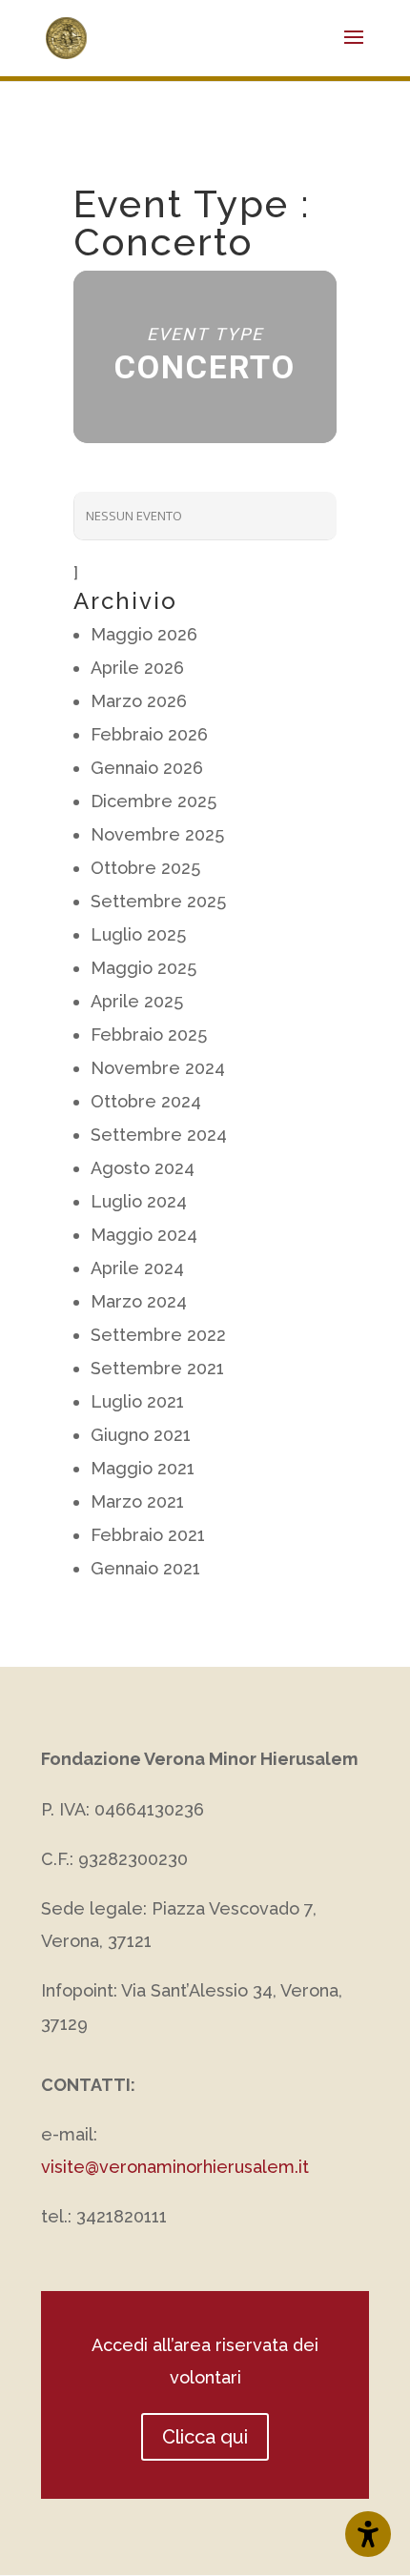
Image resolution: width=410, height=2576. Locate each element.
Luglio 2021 (137, 1401)
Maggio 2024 (144, 1235)
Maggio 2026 (144, 634)
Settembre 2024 (159, 1135)
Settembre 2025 (158, 901)
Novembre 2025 (157, 834)
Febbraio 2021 (148, 1535)
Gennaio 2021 (145, 1568)
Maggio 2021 (143, 1468)
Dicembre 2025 (154, 801)
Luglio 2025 (138, 934)
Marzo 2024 (139, 1301)
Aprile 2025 (137, 1001)
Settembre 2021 (157, 1368)
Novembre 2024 (158, 1068)
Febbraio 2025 (149, 1034)
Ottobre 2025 (145, 868)
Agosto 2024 (143, 1168)
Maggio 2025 (143, 968)
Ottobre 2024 (146, 1101)
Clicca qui (205, 2437)
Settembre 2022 (158, 1335)
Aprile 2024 (137, 1268)
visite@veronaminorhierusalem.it (175, 2167)
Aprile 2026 (137, 668)
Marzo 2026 (139, 701)
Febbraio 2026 (149, 734)
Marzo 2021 (137, 1501)
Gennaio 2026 (147, 768)
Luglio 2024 (139, 1201)
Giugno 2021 (141, 1435)
